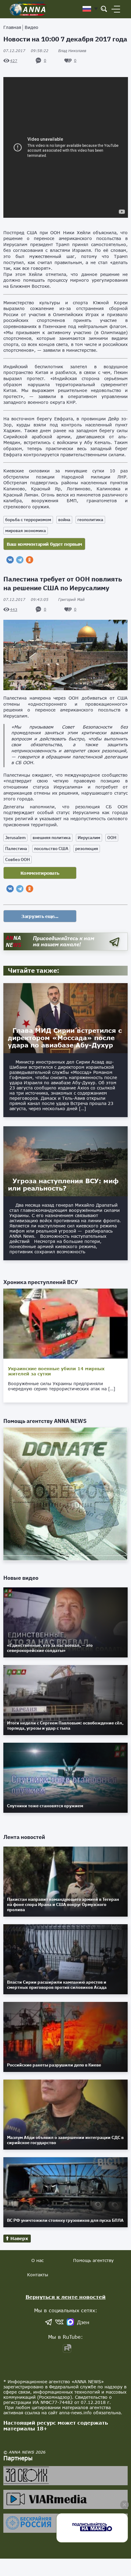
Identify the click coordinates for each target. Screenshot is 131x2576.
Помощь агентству (93, 2260)
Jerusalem (15, 838)
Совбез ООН (18, 859)
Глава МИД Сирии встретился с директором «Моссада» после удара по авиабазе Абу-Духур (65, 1038)
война (64, 520)
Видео (32, 27)
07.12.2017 (26, 51)
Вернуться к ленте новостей (66, 2297)
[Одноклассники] (30, 560)
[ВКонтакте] (10, 560)
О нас (37, 2260)
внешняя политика (52, 838)
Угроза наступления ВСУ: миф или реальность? (63, 1184)
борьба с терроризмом (28, 520)
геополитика (90, 520)
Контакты (38, 2275)
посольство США (51, 849)
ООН (112, 838)
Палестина (16, 849)
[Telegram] (20, 560)
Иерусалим (89, 838)
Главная (12, 27)
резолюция (87, 849)
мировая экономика (26, 531)
